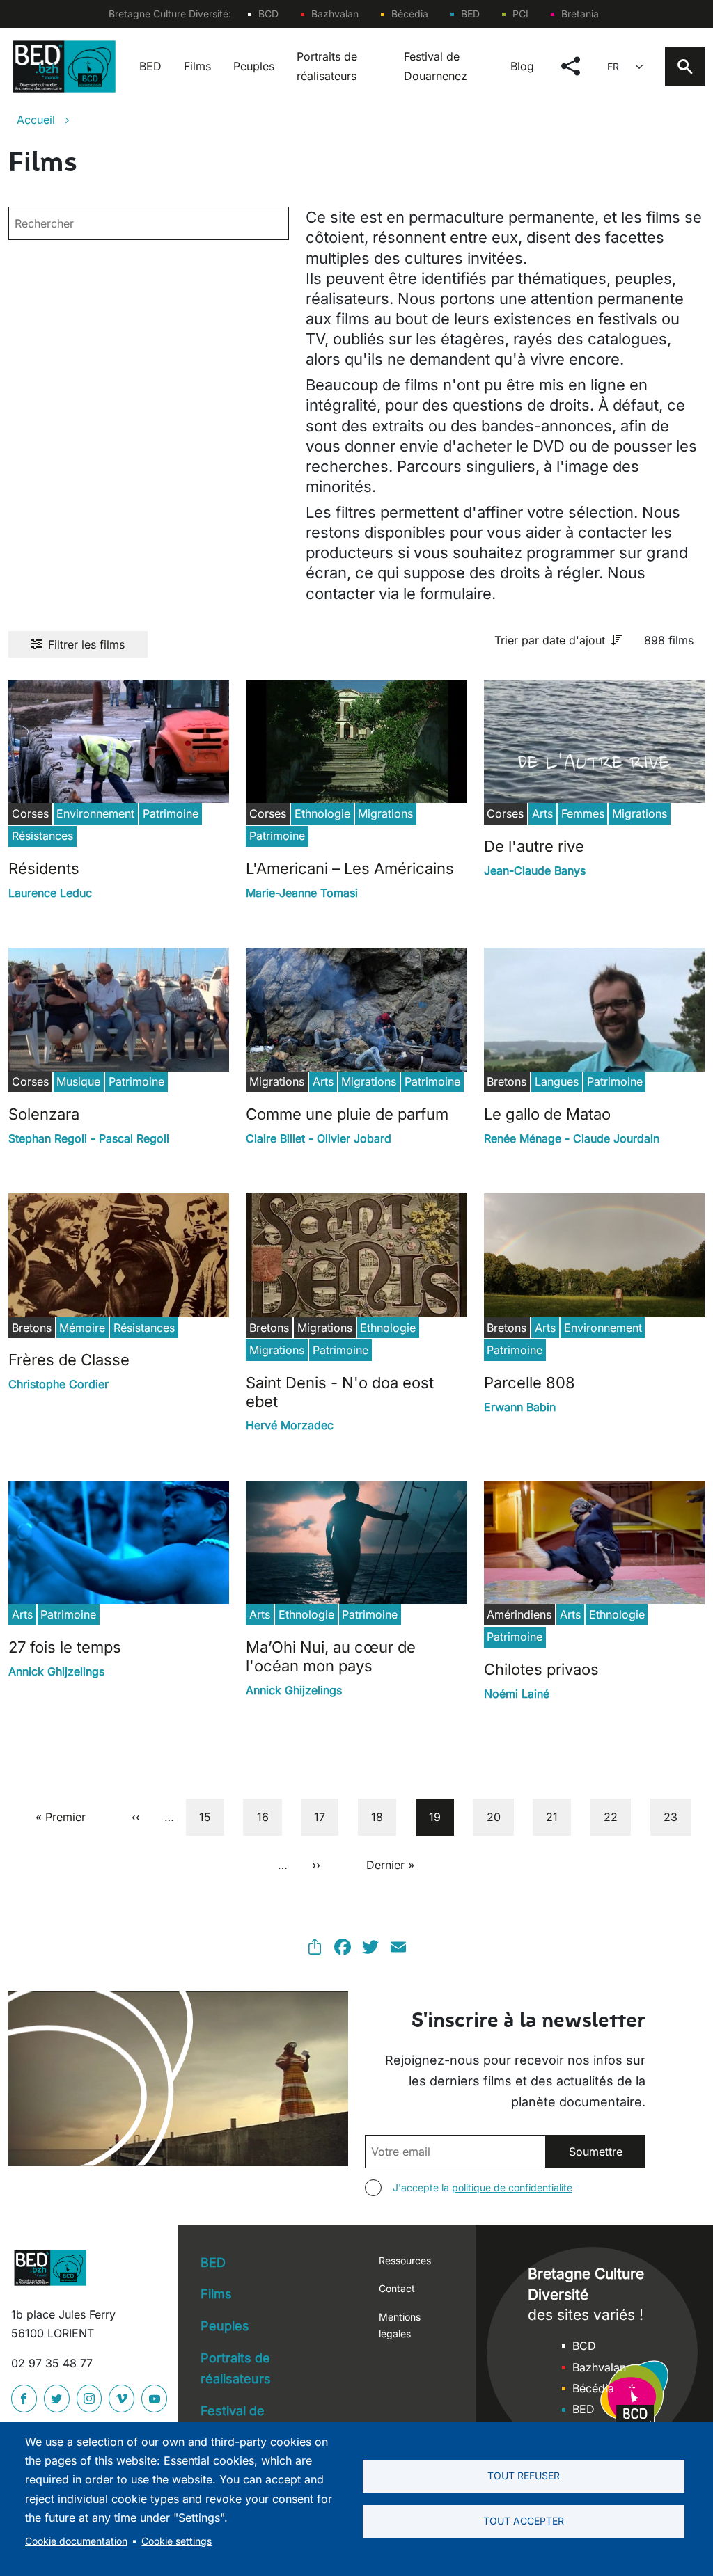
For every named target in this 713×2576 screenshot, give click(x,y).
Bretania (580, 14)
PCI (520, 14)
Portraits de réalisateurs (327, 66)
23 (676, 1816)
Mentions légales (400, 2325)
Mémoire (82, 1328)
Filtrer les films (86, 644)
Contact (397, 2288)
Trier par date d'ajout (550, 640)
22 (616, 1816)
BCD (268, 14)
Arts (542, 813)
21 (558, 1816)
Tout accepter (524, 2521)
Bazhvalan (335, 14)
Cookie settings (177, 2541)
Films (197, 66)
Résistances (42, 836)
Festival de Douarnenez (436, 66)
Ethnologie (322, 813)
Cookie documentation (76, 2541)
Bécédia (410, 14)
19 (441, 1816)
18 (383, 1816)
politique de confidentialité (512, 2187)
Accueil (36, 120)
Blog (522, 66)
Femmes (583, 813)
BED (470, 14)
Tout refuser (524, 2476)
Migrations (385, 813)
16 (269, 1816)
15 (211, 1816)
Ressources (405, 2260)
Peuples (254, 66)
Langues (557, 1081)
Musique (78, 1081)
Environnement (95, 813)
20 (499, 1816)
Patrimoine (171, 813)
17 (326, 1816)
